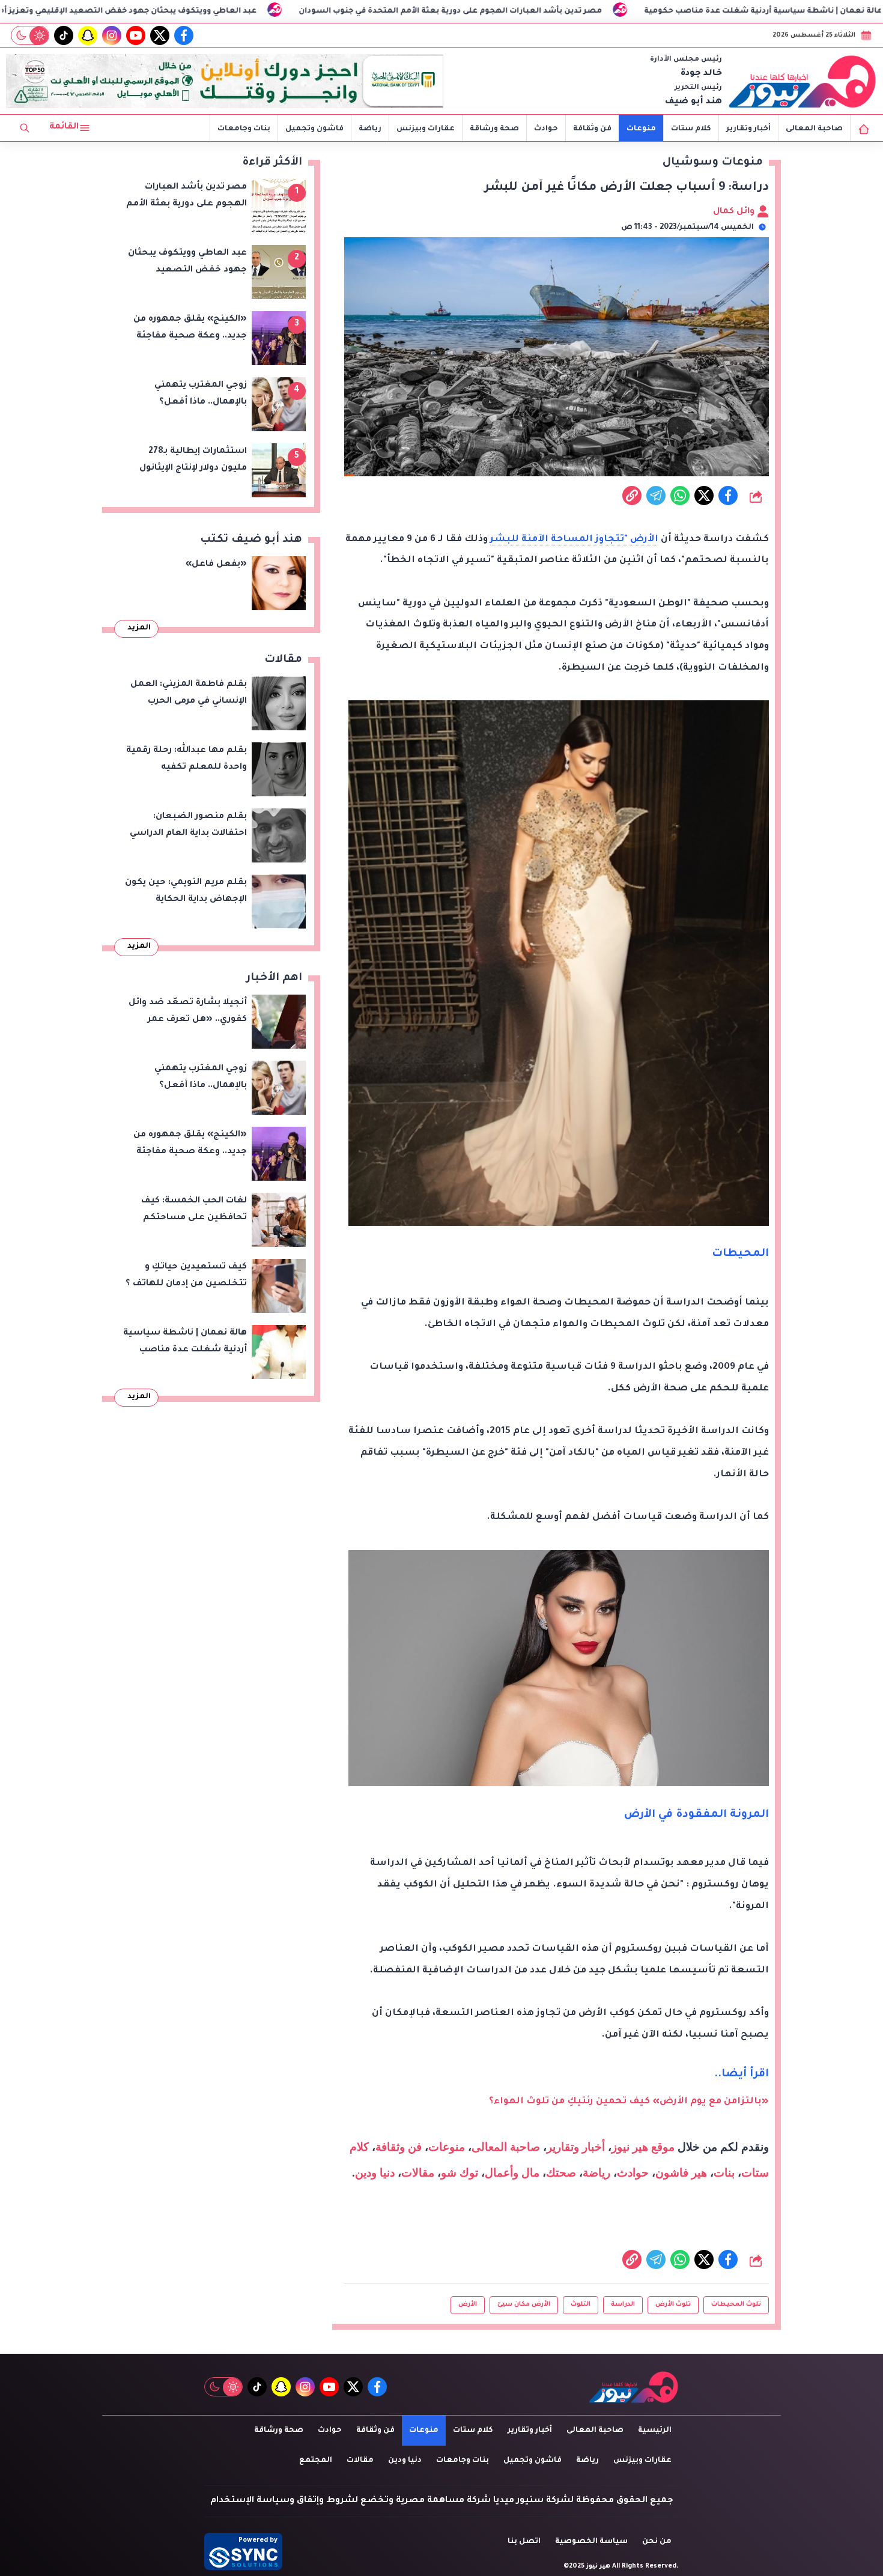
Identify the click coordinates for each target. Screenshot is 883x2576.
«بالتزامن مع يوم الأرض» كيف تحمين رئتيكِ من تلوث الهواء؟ (629, 2102)
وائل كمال (735, 212)
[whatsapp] (632, 496)
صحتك (561, 2173)
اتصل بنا (524, 2542)
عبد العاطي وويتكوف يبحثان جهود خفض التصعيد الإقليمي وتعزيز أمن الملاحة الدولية (238, 11)
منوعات (641, 129)
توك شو (460, 2173)
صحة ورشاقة (494, 129)
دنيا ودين (375, 2173)
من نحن (657, 2542)
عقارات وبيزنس (426, 129)
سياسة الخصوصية (591, 2542)
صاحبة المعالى (814, 129)
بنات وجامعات (244, 129)
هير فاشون (681, 2173)
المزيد (139, 628)
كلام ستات (691, 129)
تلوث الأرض (673, 2305)
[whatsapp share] (680, 496)
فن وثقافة (592, 129)
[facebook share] (728, 496)
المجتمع (316, 2461)
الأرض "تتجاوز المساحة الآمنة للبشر (574, 540)
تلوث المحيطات (736, 2305)
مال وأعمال (512, 2173)
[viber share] (656, 496)
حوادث (546, 129)
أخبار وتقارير (748, 129)
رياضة (370, 129)
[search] (25, 128)
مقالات (418, 2173)
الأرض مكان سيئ (524, 2305)
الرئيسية (655, 2431)
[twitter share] (704, 496)
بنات (724, 2173)
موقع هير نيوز (643, 2147)
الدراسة (623, 2305)
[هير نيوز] (803, 81)
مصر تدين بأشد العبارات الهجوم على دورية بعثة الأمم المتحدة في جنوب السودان (593, 11)
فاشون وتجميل (314, 129)
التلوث (581, 2305)
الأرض (468, 2305)
